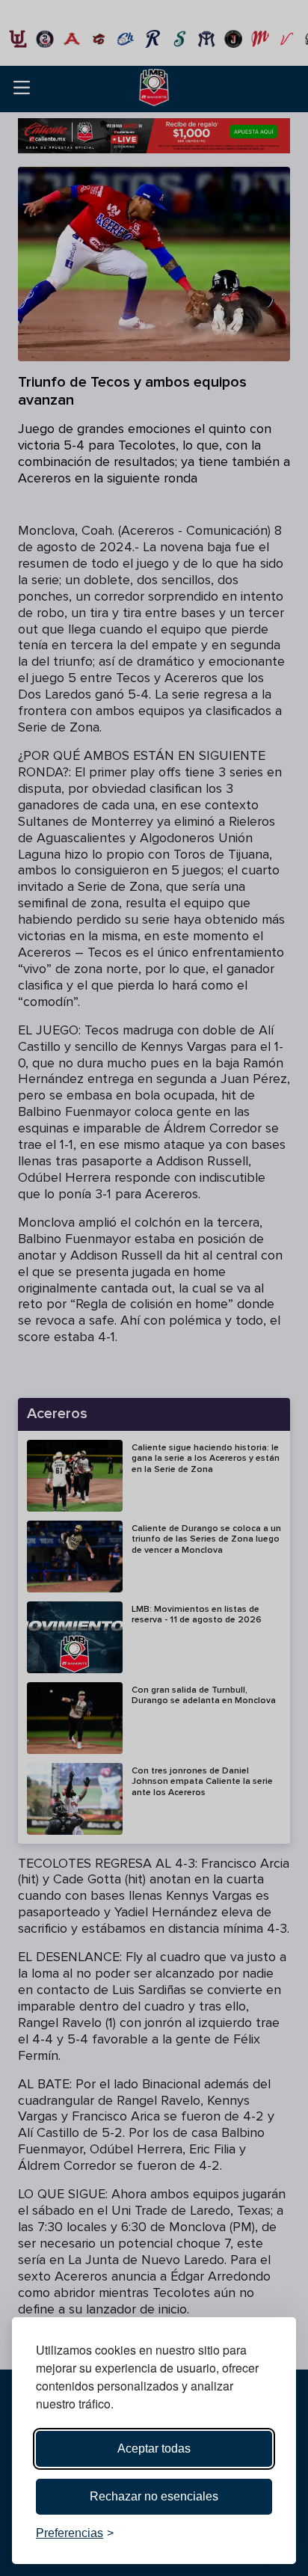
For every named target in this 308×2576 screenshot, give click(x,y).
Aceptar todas (154, 2448)
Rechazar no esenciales (154, 2496)
